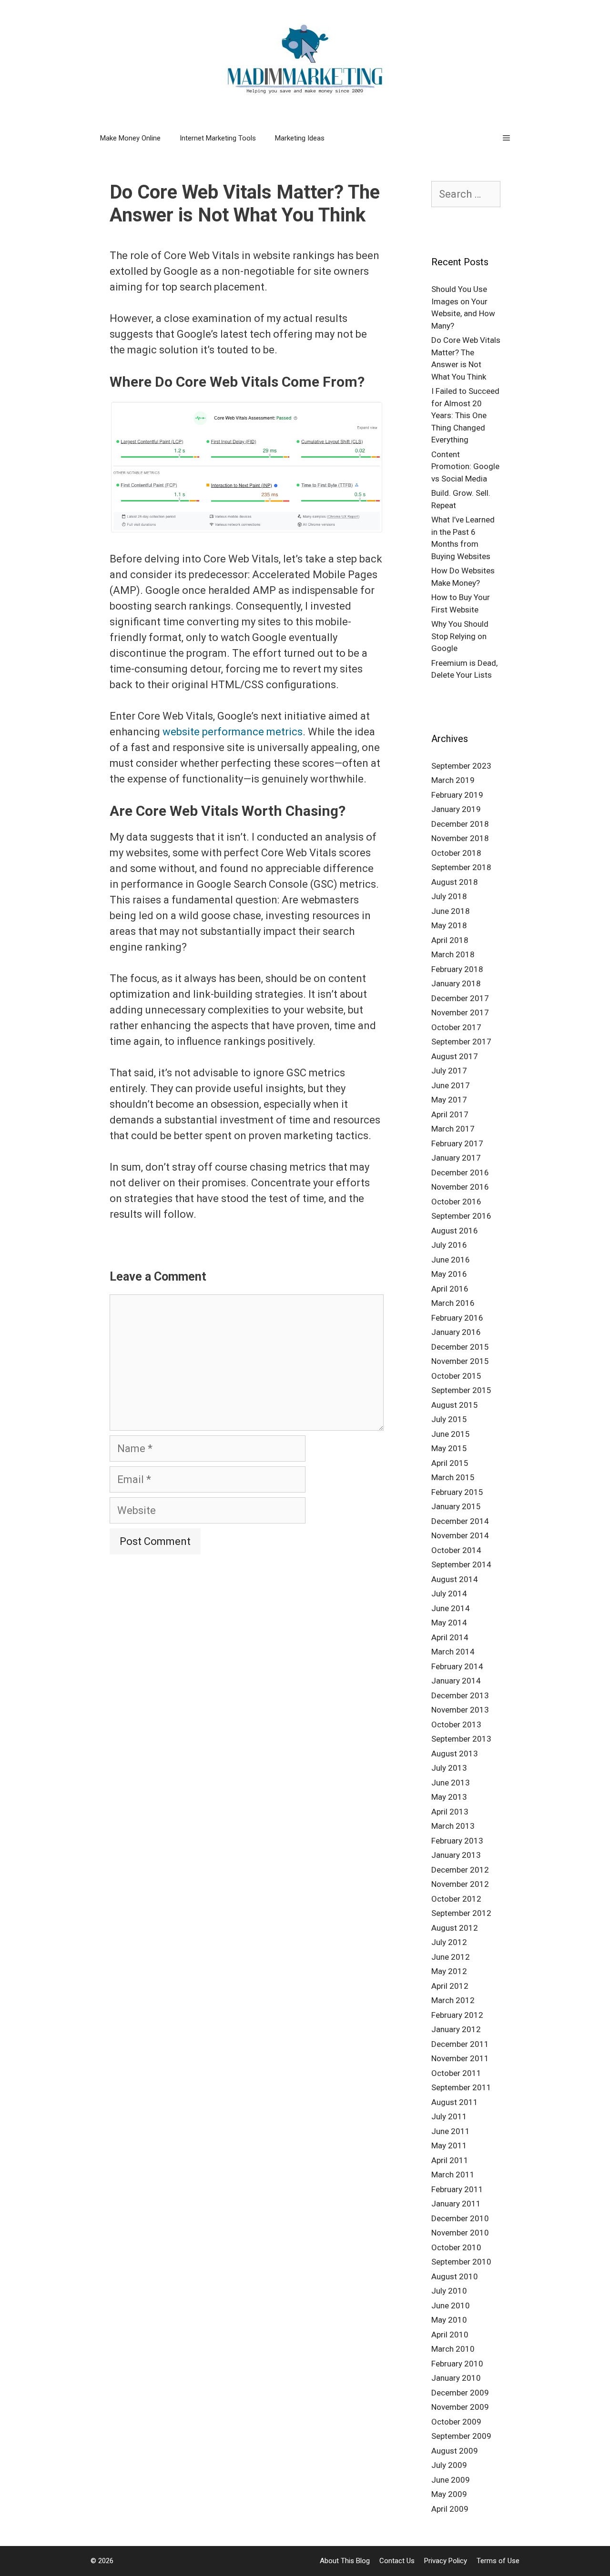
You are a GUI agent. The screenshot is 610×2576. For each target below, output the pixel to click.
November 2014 (460, 1535)
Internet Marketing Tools (218, 138)
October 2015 (456, 1376)
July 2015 (449, 1419)
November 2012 (460, 1884)
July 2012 (449, 1942)
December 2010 (460, 2218)
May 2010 (449, 2320)
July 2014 (449, 1594)
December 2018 (460, 824)
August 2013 (455, 1754)
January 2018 (456, 983)
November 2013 (460, 1710)
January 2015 (456, 1506)
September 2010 (461, 2262)
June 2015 (451, 1434)
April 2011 (450, 2160)
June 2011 (451, 2131)
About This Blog (345, 2561)
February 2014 (457, 1666)
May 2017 (449, 1100)
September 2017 (461, 1042)
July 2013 (449, 1768)
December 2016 (460, 1173)
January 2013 (456, 1855)
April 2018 (450, 940)
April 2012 (450, 1986)
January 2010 (456, 2378)
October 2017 (456, 1027)
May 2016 (449, 1274)
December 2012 (460, 1870)
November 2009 (460, 2407)
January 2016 (456, 1332)
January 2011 (456, 2204)
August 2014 (455, 1579)
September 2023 (461, 766)
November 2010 (460, 2233)
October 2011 (456, 2073)
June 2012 (451, 1957)
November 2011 (460, 2058)
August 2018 (455, 882)
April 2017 (450, 1114)
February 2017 (457, 1143)
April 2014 (450, 1637)
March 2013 (453, 1826)
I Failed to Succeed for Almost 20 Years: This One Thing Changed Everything (465, 415)
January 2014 (456, 1681)
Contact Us (397, 2561)
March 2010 (453, 2349)
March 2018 (453, 954)
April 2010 (450, 2335)
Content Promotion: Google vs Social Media (465, 466)
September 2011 (461, 2087)
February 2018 (457, 969)
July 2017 (449, 1071)
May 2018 (449, 925)
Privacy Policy (446, 2561)
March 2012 (453, 2000)
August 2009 (455, 2451)
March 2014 (453, 1652)
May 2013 (449, 1797)
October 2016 (456, 1202)
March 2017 (453, 1129)
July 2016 (449, 1245)
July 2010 (449, 2291)
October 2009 (456, 2422)
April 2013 (450, 1812)
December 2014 (460, 1521)
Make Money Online (130, 138)
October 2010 (456, 2247)
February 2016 (457, 1318)
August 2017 (455, 1056)
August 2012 (455, 1928)
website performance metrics (233, 732)
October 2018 (456, 853)
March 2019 (453, 780)
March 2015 (453, 1477)
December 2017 (460, 998)
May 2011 (449, 2145)
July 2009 (449, 2465)
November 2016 (460, 1187)
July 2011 (449, 2116)
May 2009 (449, 2494)
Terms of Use (498, 2561)
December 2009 (460, 2393)
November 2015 (460, 1361)
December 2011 (460, 2044)
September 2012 (461, 1913)
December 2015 (460, 1347)
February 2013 (457, 1841)
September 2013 (461, 1739)
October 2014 (456, 1550)
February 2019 (457, 795)
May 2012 (449, 1971)
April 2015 (450, 1463)
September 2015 (461, 1390)
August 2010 (455, 2276)
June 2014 (451, 1608)
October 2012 (456, 1899)
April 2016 (450, 1289)
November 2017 (460, 1012)
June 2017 (451, 1085)
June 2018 (451, 911)
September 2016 (461, 1216)
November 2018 (460, 838)
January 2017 (456, 1158)
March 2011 (453, 2175)
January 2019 (456, 809)
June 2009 (451, 2480)
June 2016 (451, 1260)
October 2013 (456, 1724)
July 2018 (449, 896)
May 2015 (449, 1448)
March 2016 (453, 1303)
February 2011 (457, 2189)
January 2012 (456, 2029)
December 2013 (460, 1695)
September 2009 (461, 2436)
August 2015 (455, 1405)
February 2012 (457, 2015)
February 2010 (457, 2364)
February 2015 (457, 1492)
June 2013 (451, 1783)
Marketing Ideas (300, 138)
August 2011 (455, 2102)
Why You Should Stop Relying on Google (460, 636)
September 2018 (461, 867)
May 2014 (449, 1623)
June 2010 (451, 2305)
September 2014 (461, 1564)
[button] (506, 138)
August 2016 (455, 1231)
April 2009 (450, 2509)
